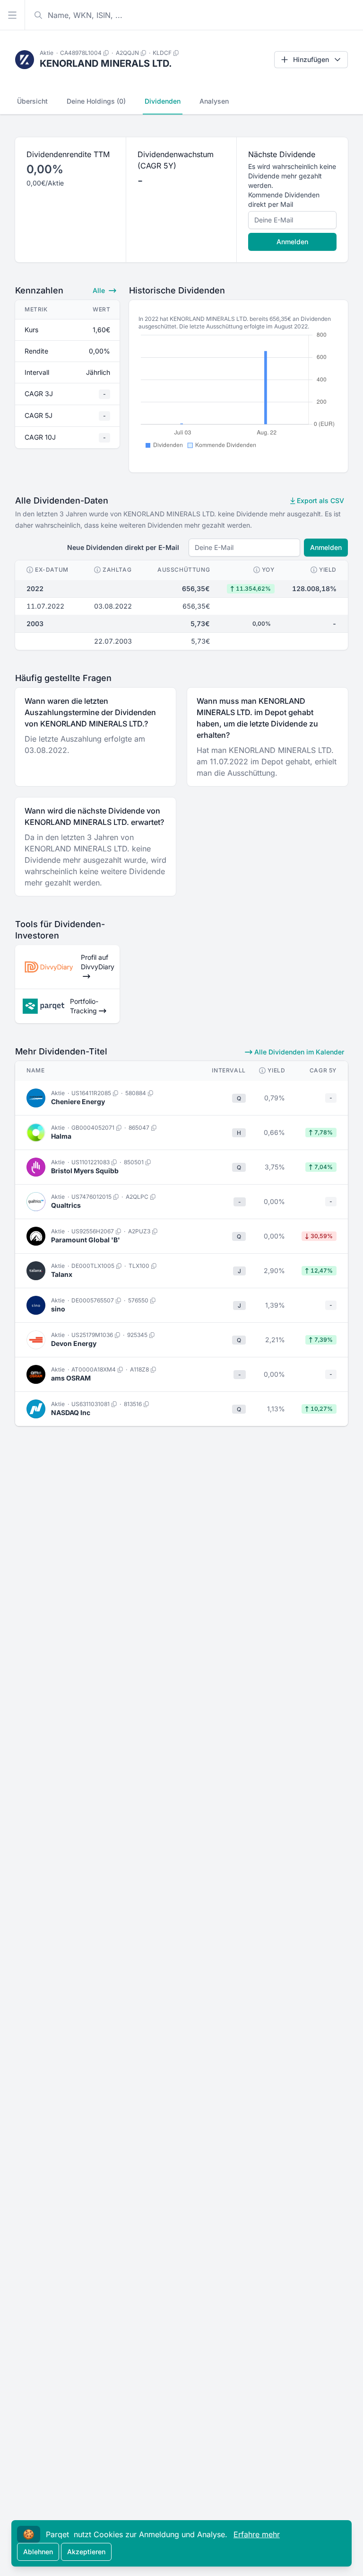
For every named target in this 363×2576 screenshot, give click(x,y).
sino (58, 1309)
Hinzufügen (311, 59)
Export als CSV (320, 500)
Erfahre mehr (257, 2534)
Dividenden (163, 101)
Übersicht (32, 101)
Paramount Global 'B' (86, 1240)
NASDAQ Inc (71, 1412)
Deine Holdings (96, 101)
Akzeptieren (86, 2552)
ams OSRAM (71, 1378)
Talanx (62, 1274)
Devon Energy (74, 1343)
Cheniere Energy (78, 1102)
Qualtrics (66, 1205)
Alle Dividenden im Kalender (298, 1052)
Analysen (214, 101)
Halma (61, 1136)
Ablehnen (38, 2552)
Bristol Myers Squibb (85, 1171)
